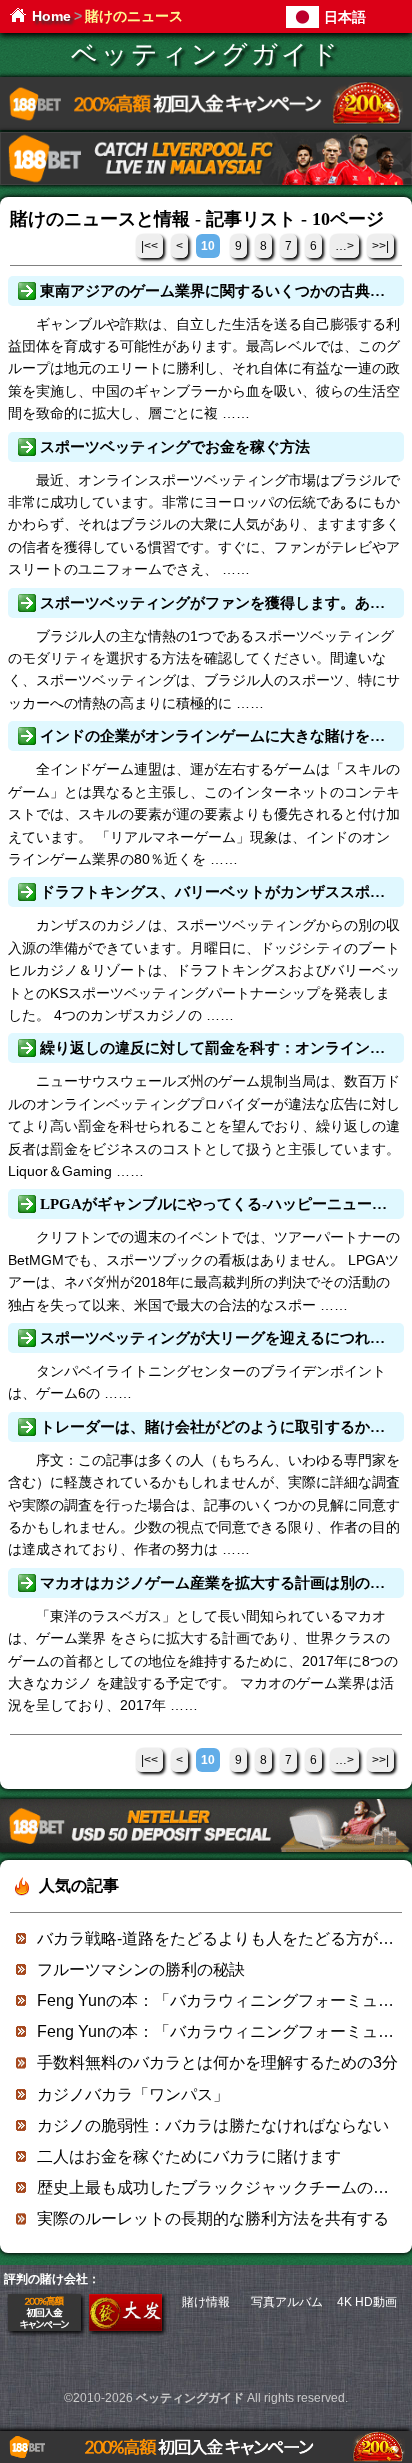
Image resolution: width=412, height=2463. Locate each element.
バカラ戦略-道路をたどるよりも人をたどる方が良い (223, 1938)
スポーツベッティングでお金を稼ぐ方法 (175, 447)
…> (344, 246)
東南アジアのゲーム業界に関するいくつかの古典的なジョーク (220, 291)
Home (51, 16)
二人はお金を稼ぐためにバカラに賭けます (189, 2156)
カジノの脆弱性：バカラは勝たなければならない (213, 2125)
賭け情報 (206, 2302)
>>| (380, 246)
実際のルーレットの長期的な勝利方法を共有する (213, 2218)
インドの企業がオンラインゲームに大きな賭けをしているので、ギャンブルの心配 (220, 736)
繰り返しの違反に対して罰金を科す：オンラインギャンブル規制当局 (220, 1048)
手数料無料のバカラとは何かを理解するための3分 (217, 2062)
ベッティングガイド (206, 54)
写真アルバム (287, 2302)
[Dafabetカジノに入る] (125, 2327)
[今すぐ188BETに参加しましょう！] (206, 126)
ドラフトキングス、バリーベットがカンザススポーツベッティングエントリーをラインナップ (220, 892)
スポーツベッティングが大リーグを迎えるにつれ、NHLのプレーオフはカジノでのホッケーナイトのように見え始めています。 (220, 1338)
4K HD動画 (367, 2302)
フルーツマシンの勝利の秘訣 (141, 1969)
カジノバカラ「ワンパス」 (133, 2094)
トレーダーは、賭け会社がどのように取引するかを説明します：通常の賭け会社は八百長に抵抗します (220, 1427)
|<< (149, 246)
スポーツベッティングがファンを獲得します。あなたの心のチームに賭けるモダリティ (220, 603)
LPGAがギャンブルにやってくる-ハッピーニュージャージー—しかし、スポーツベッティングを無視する (220, 1204)
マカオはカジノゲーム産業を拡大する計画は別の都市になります (220, 1583)
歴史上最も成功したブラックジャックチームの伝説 (221, 2187)
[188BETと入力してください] (44, 2327)
